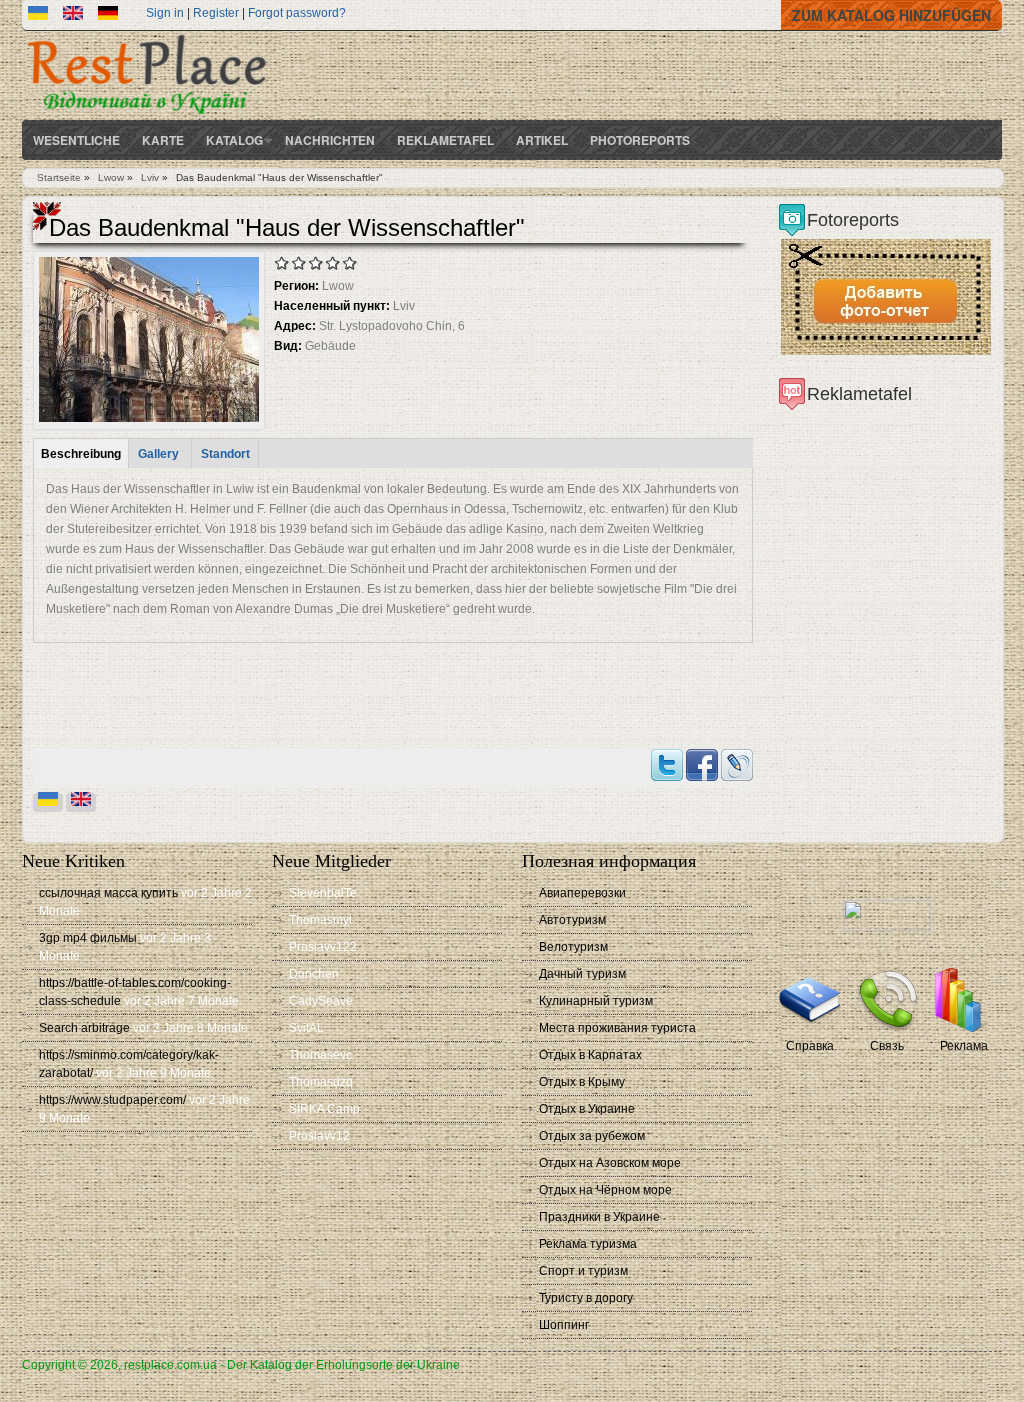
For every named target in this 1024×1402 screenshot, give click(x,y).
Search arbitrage (84, 1028)
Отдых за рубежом (592, 1136)
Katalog (234, 140)
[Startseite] (147, 116)
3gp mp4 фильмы (88, 938)
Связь (887, 1046)
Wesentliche (76, 140)
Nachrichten (330, 140)
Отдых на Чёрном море (605, 1190)
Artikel (542, 140)
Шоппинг (564, 1325)
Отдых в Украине (587, 1109)
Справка (810, 1046)
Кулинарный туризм (596, 1001)
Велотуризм (573, 947)
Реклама (964, 1046)
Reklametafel (445, 140)
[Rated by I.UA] (887, 927)
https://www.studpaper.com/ (112, 1100)
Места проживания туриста (617, 1028)
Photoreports (640, 140)
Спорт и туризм (583, 1271)
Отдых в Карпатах (590, 1055)
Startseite (59, 177)
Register (216, 13)
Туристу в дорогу (586, 1298)
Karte (163, 140)
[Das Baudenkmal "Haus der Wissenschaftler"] (108, 16)
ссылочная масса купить (108, 893)
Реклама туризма (588, 1244)
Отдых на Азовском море (610, 1163)
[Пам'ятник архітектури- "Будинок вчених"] (38, 16)
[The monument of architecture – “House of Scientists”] (73, 16)
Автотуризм (572, 920)
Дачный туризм (582, 974)
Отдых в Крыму (582, 1082)
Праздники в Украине (599, 1217)
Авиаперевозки (582, 893)
